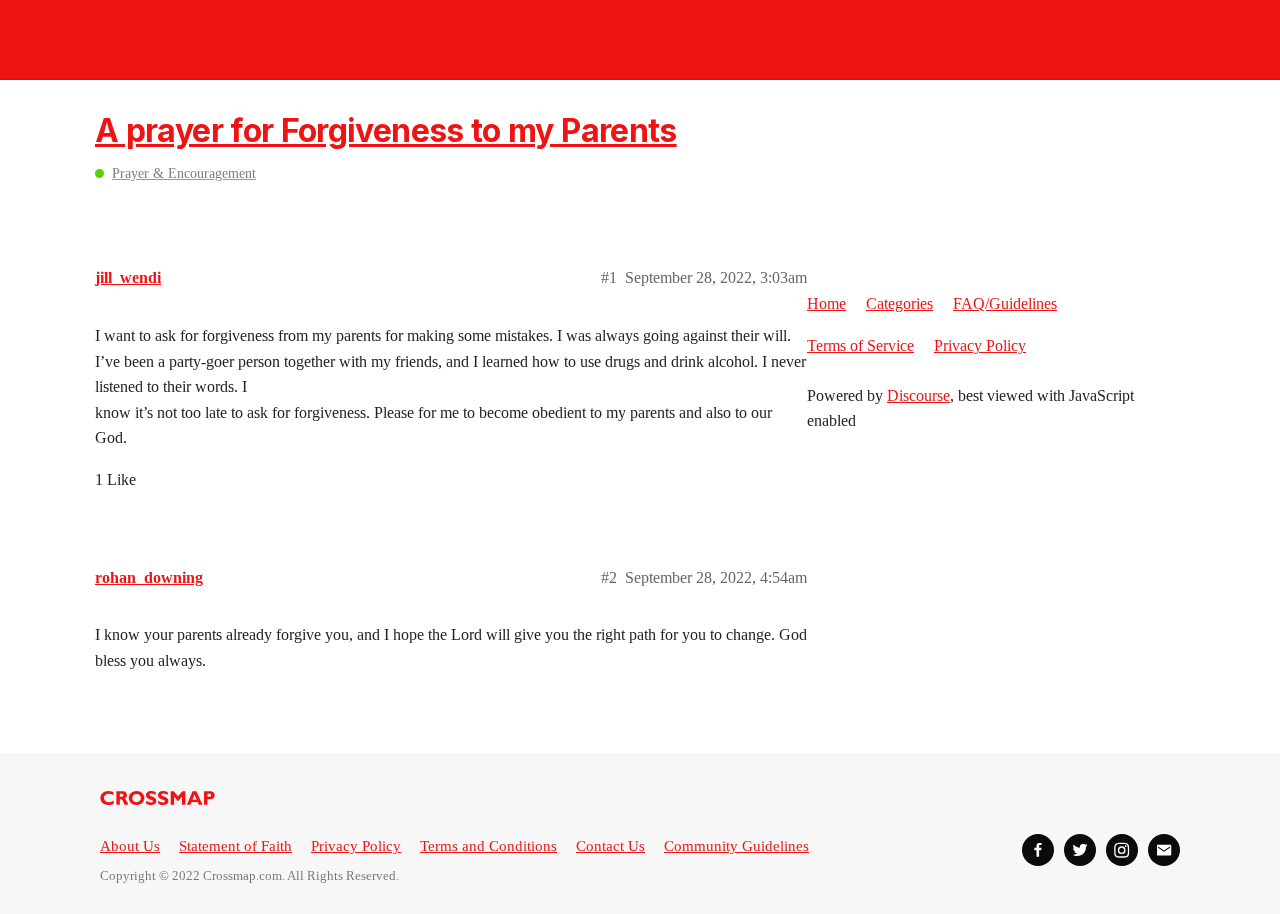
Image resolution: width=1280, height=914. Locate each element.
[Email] (1164, 850)
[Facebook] (1038, 850)
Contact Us (610, 846)
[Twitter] (1080, 850)
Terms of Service (860, 345)
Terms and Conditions (488, 846)
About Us (130, 846)
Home (826, 303)
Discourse (918, 395)
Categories (899, 303)
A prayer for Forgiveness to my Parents (386, 130)
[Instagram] (1122, 850)
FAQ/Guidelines (1005, 303)
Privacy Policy (980, 345)
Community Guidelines (736, 846)
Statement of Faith (235, 846)
